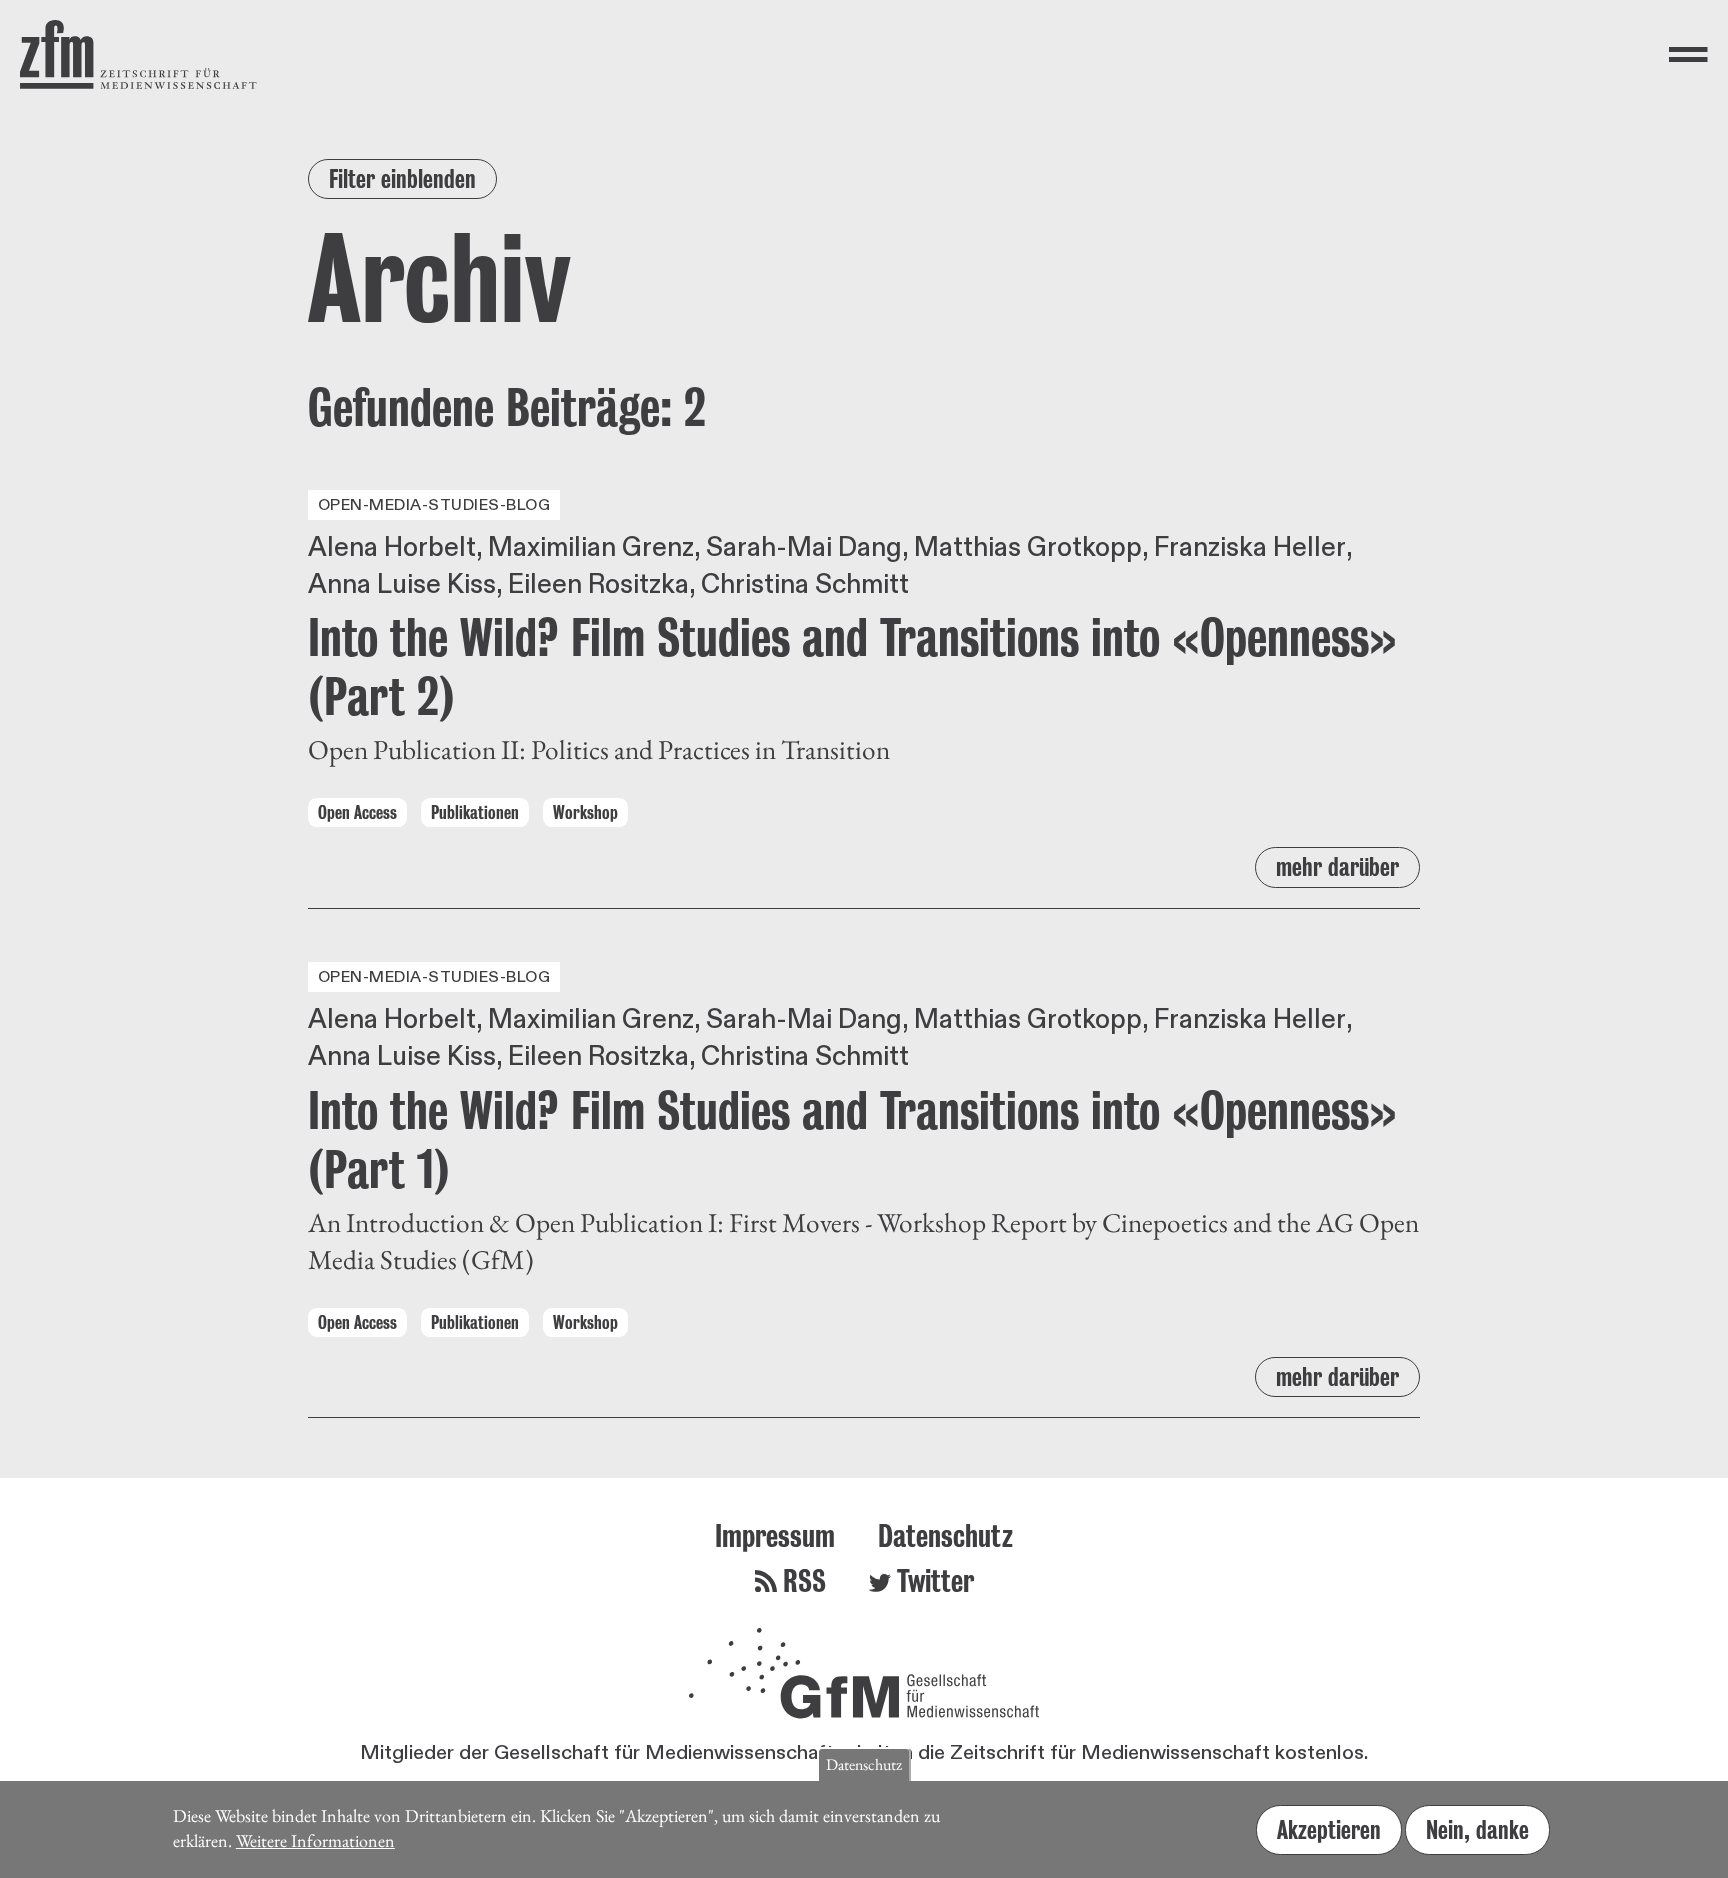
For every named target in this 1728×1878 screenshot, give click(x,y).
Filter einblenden (402, 179)
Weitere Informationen (315, 1839)
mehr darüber (1337, 867)
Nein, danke (1477, 1830)
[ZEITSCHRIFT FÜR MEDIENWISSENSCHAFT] (138, 54)
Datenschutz (945, 1535)
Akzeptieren (1329, 1830)
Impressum (775, 1535)
